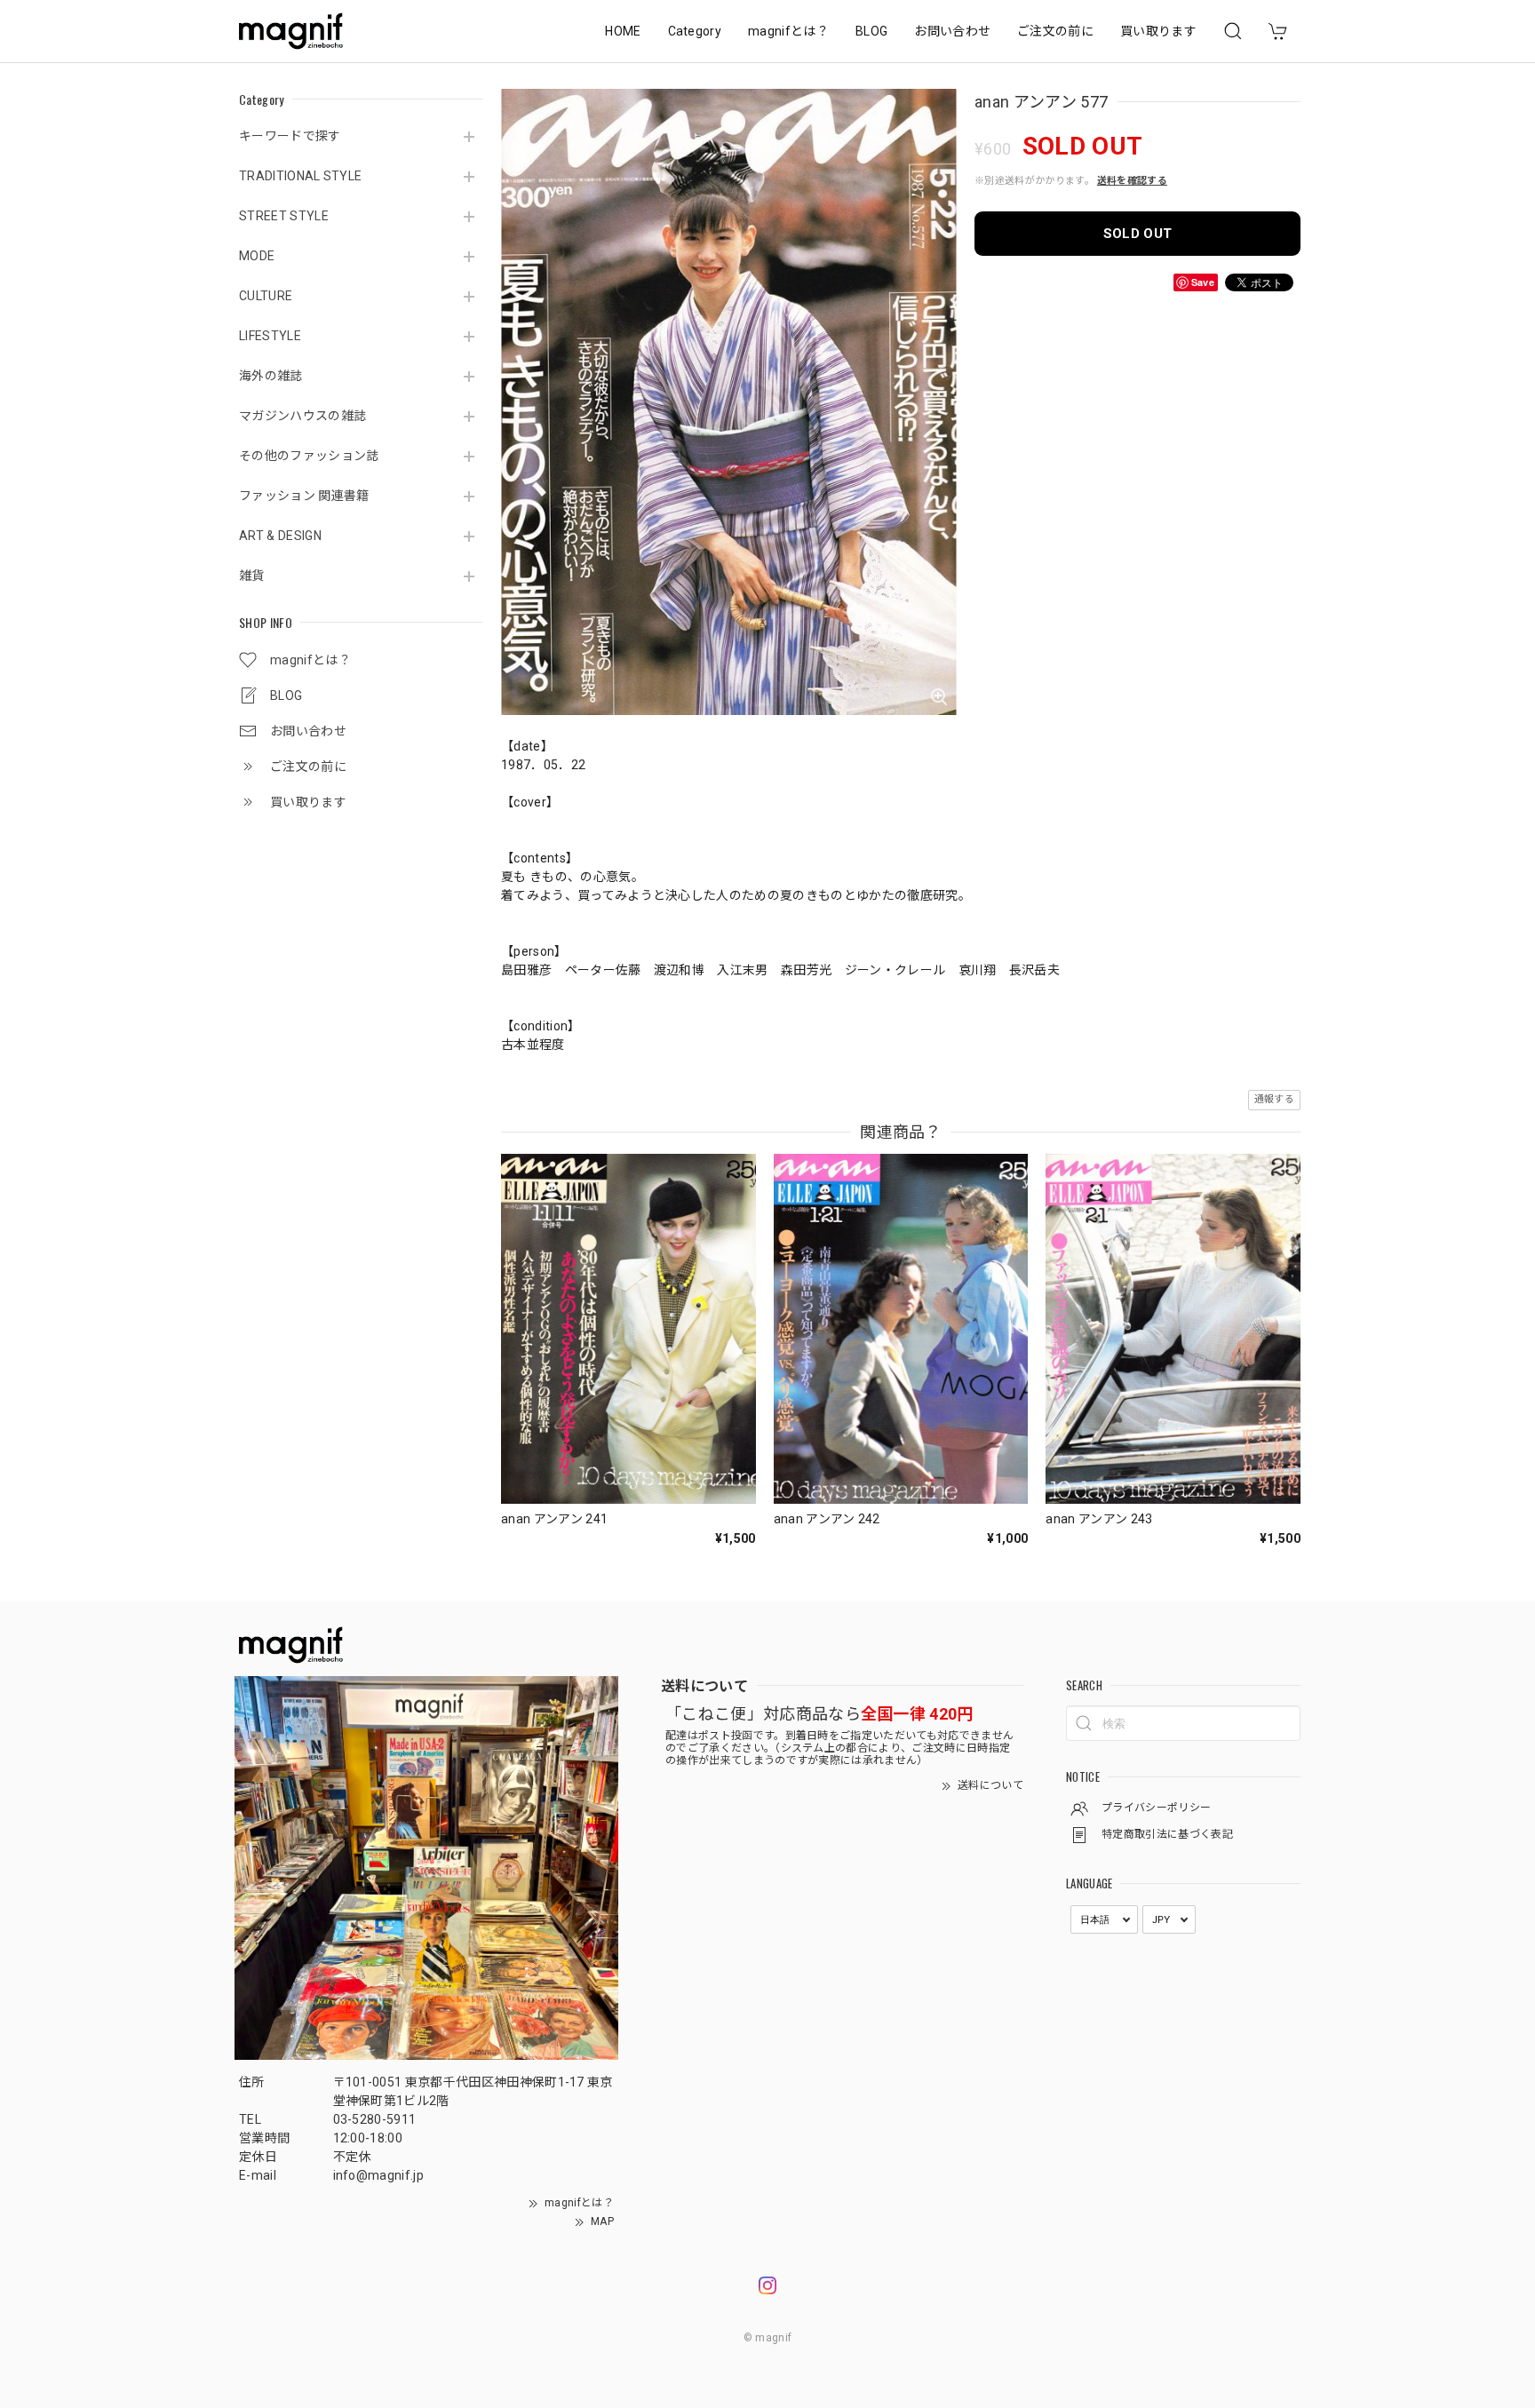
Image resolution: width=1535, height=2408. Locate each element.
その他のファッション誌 (309, 456)
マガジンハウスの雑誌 (302, 416)
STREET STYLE (284, 216)
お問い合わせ (952, 31)
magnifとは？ (788, 31)
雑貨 (252, 576)
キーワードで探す (290, 136)
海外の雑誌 (271, 376)
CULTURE (266, 296)
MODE (257, 256)
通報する (1274, 1099)
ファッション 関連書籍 (304, 496)
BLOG (871, 31)
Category (695, 31)
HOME (623, 31)
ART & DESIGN (280, 536)
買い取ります (1158, 31)
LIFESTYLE (270, 336)
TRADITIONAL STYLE (300, 176)
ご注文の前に (1055, 31)
